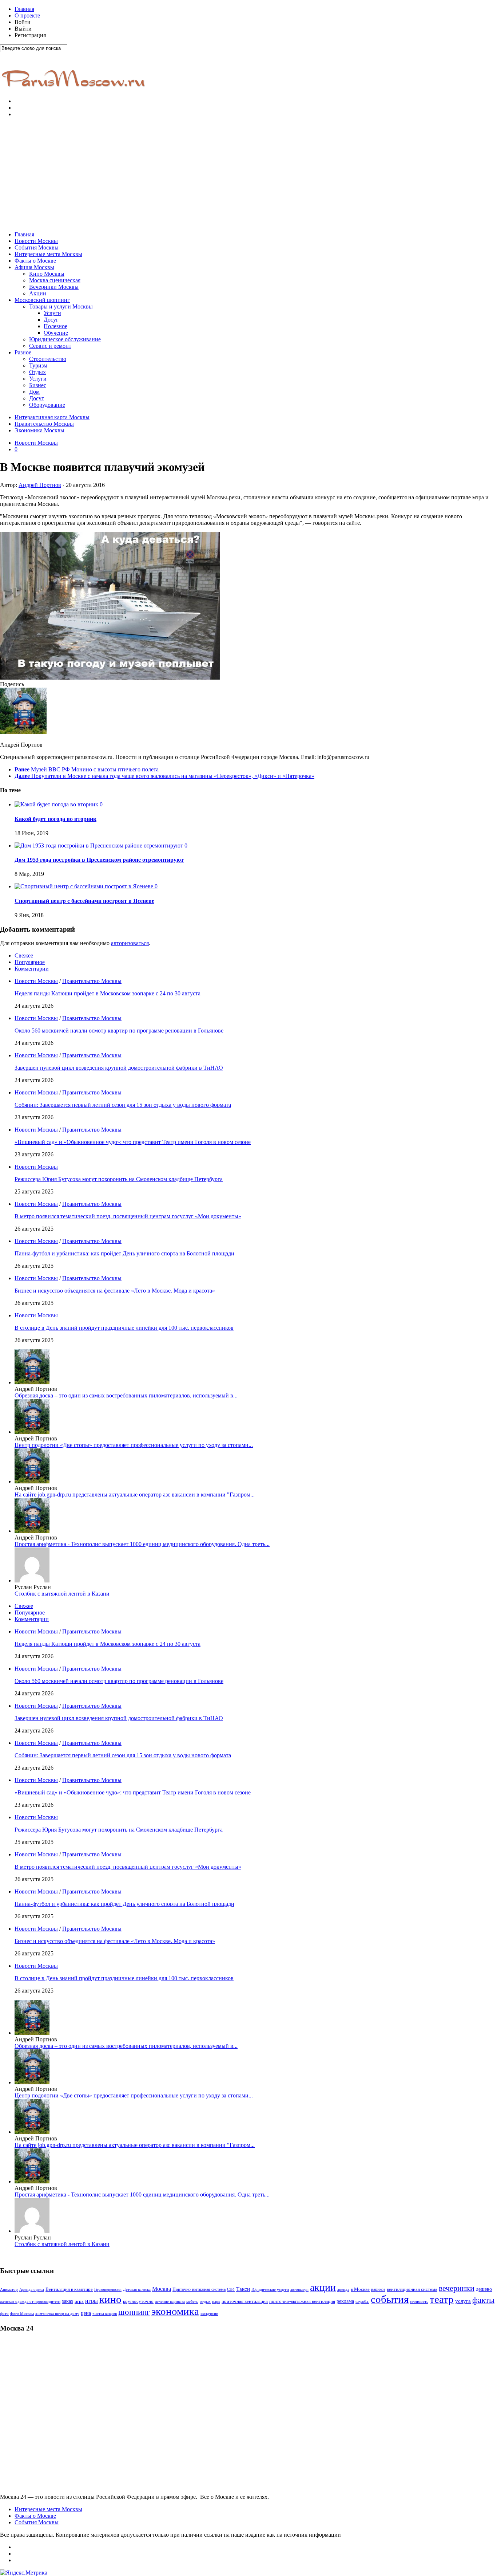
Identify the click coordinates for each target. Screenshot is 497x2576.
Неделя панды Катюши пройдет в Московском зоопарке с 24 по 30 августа (108, 993)
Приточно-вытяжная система (199, 2289)
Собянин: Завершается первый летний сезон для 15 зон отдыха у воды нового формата (123, 1105)
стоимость (419, 2301)
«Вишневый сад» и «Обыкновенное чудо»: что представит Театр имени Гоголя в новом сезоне (133, 1142)
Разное (23, 352)
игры (92, 2301)
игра (79, 2301)
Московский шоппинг (42, 300)
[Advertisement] (249, 174)
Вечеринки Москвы (54, 287)
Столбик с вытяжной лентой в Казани (62, 1594)
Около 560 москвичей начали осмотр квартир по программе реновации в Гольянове (119, 1031)
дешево (484, 2289)
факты (483, 2300)
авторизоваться (130, 943)
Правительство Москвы (44, 424)
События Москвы (37, 247)
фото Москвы (22, 2314)
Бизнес (38, 385)
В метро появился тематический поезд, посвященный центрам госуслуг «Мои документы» (128, 1216)
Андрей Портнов (40, 485)
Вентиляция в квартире (69, 2289)
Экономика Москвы (39, 430)
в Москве (360, 2289)
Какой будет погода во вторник (55, 819)
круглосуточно (138, 2301)
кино (110, 2299)
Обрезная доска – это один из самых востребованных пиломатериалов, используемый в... (126, 1395)
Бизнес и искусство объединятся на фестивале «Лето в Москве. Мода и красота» (115, 1291)
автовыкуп (299, 2289)
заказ (67, 2301)
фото (4, 2314)
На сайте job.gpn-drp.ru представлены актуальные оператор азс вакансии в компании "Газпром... (135, 1495)
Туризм (38, 365)
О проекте (27, 15)
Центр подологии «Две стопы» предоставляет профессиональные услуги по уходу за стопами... (134, 1445)
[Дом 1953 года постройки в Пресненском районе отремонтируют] (100, 845)
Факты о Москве (35, 261)
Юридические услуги (270, 2290)
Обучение (56, 333)
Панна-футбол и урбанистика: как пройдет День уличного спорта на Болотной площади (124, 1253)
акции (323, 2287)
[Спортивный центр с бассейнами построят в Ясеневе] (85, 886)
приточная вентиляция (245, 2301)
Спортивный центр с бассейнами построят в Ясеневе (84, 901)
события (390, 2299)
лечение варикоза (170, 2302)
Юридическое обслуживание (65, 339)
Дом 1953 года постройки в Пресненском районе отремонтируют (99, 860)
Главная (24, 9)
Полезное (55, 326)
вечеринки (457, 2288)
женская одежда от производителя (30, 2302)
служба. (362, 2301)
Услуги (52, 313)
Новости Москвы (36, 241)
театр (442, 2299)
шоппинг (134, 2312)
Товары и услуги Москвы (61, 306)
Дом (34, 392)
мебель (192, 2301)
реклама (345, 2301)
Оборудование (47, 405)
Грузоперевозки (108, 2290)
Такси (243, 2289)
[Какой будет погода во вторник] (57, 804)
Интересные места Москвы (48, 254)
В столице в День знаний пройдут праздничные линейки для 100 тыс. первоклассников (124, 1328)
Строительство (48, 359)
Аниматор (9, 2290)
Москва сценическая (55, 280)
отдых (205, 2302)
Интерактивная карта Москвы (52, 417)
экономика (175, 2311)
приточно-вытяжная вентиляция (302, 2301)
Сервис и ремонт (50, 346)
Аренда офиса (32, 2290)
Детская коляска (137, 2290)
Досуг (51, 320)
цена (86, 2313)
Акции (38, 293)
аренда (343, 2290)
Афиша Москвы (34, 267)
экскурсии (209, 2314)
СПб (231, 2289)
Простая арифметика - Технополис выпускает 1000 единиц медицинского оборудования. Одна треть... (142, 1544)
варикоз (378, 2289)
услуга (463, 2301)
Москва (162, 2289)
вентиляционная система (412, 2289)
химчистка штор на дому (57, 2314)
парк (216, 2302)
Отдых (37, 372)
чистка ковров (105, 2314)
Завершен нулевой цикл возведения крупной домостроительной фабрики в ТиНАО (119, 1068)
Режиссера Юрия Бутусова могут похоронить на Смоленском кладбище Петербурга (119, 1179)
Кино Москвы (47, 274)
